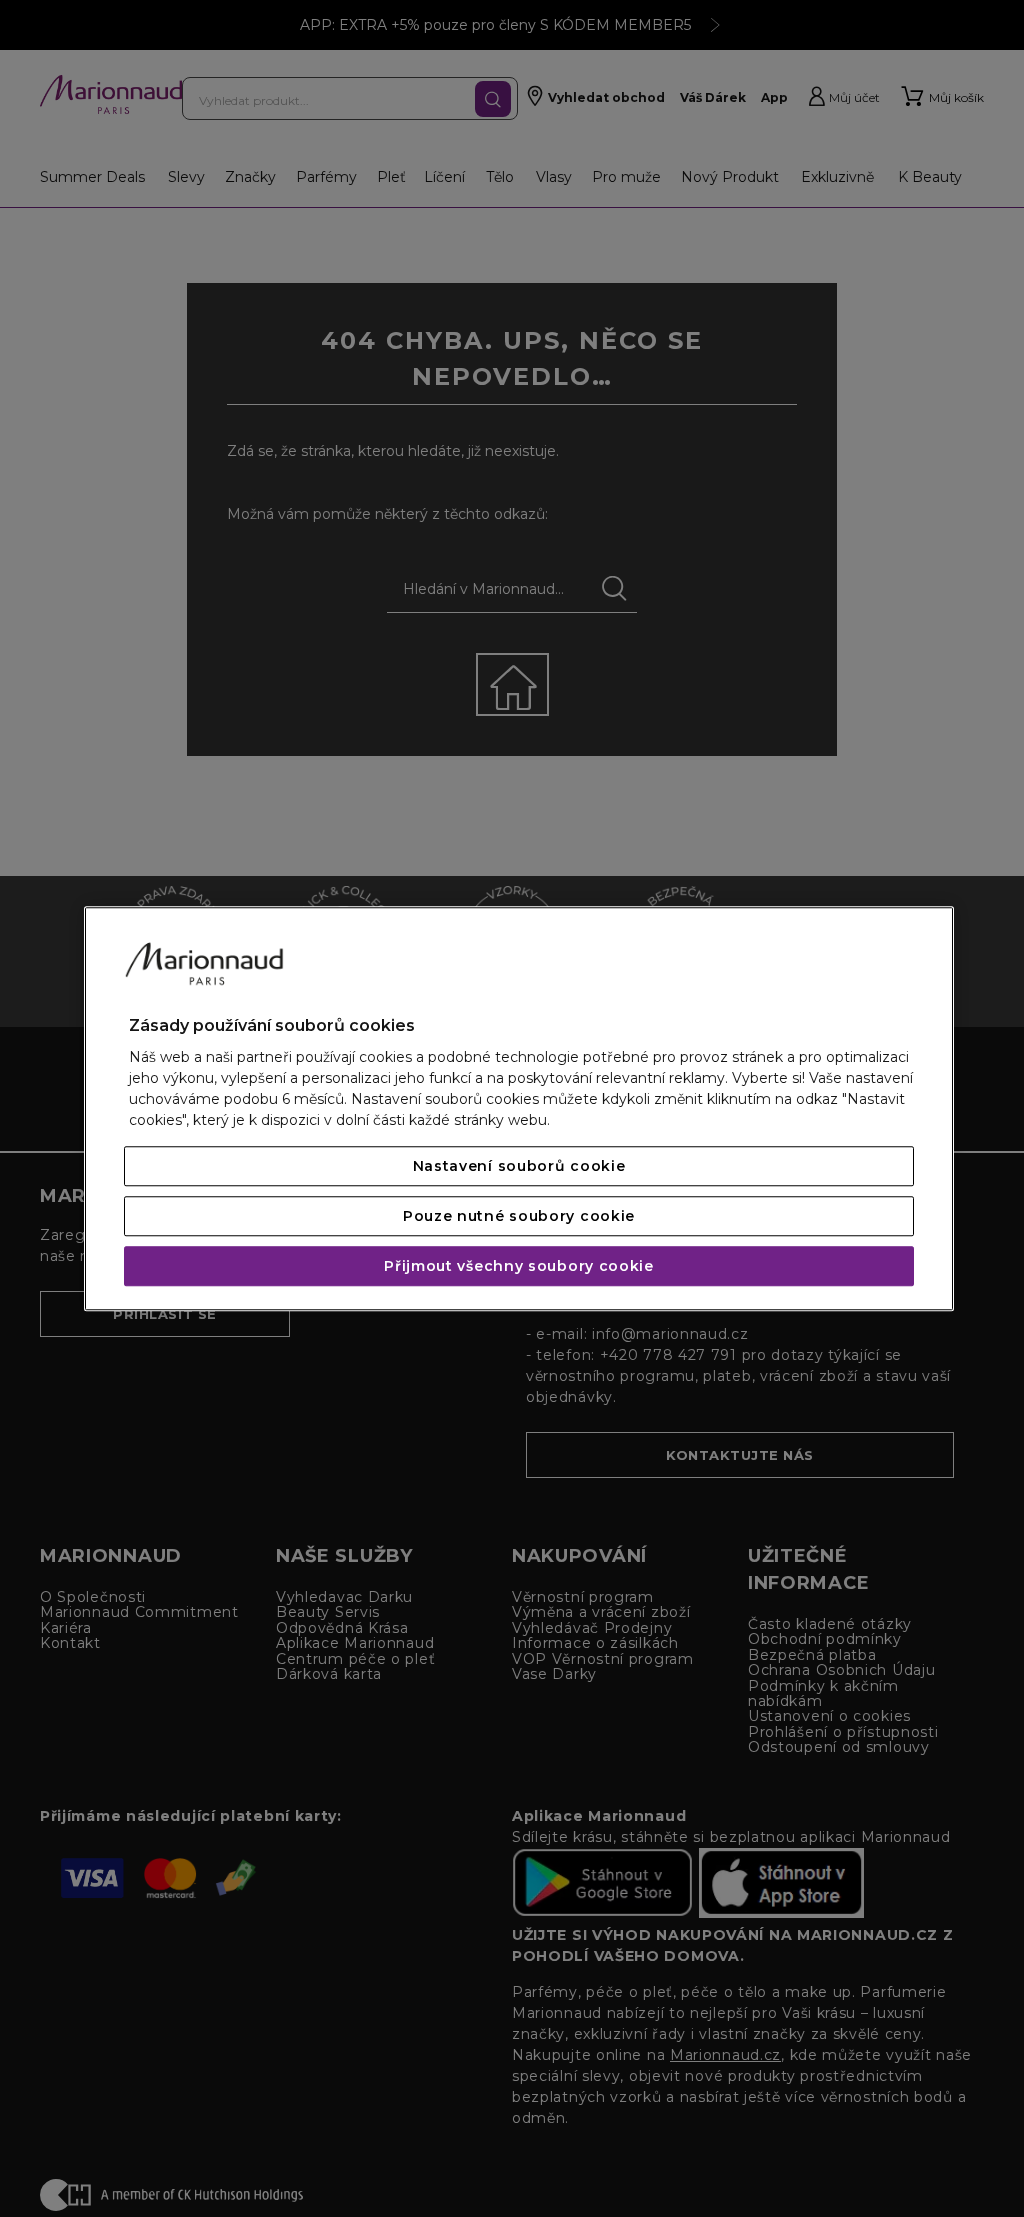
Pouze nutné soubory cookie (519, 1216)
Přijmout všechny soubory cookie (519, 1266)
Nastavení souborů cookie (519, 1166)
